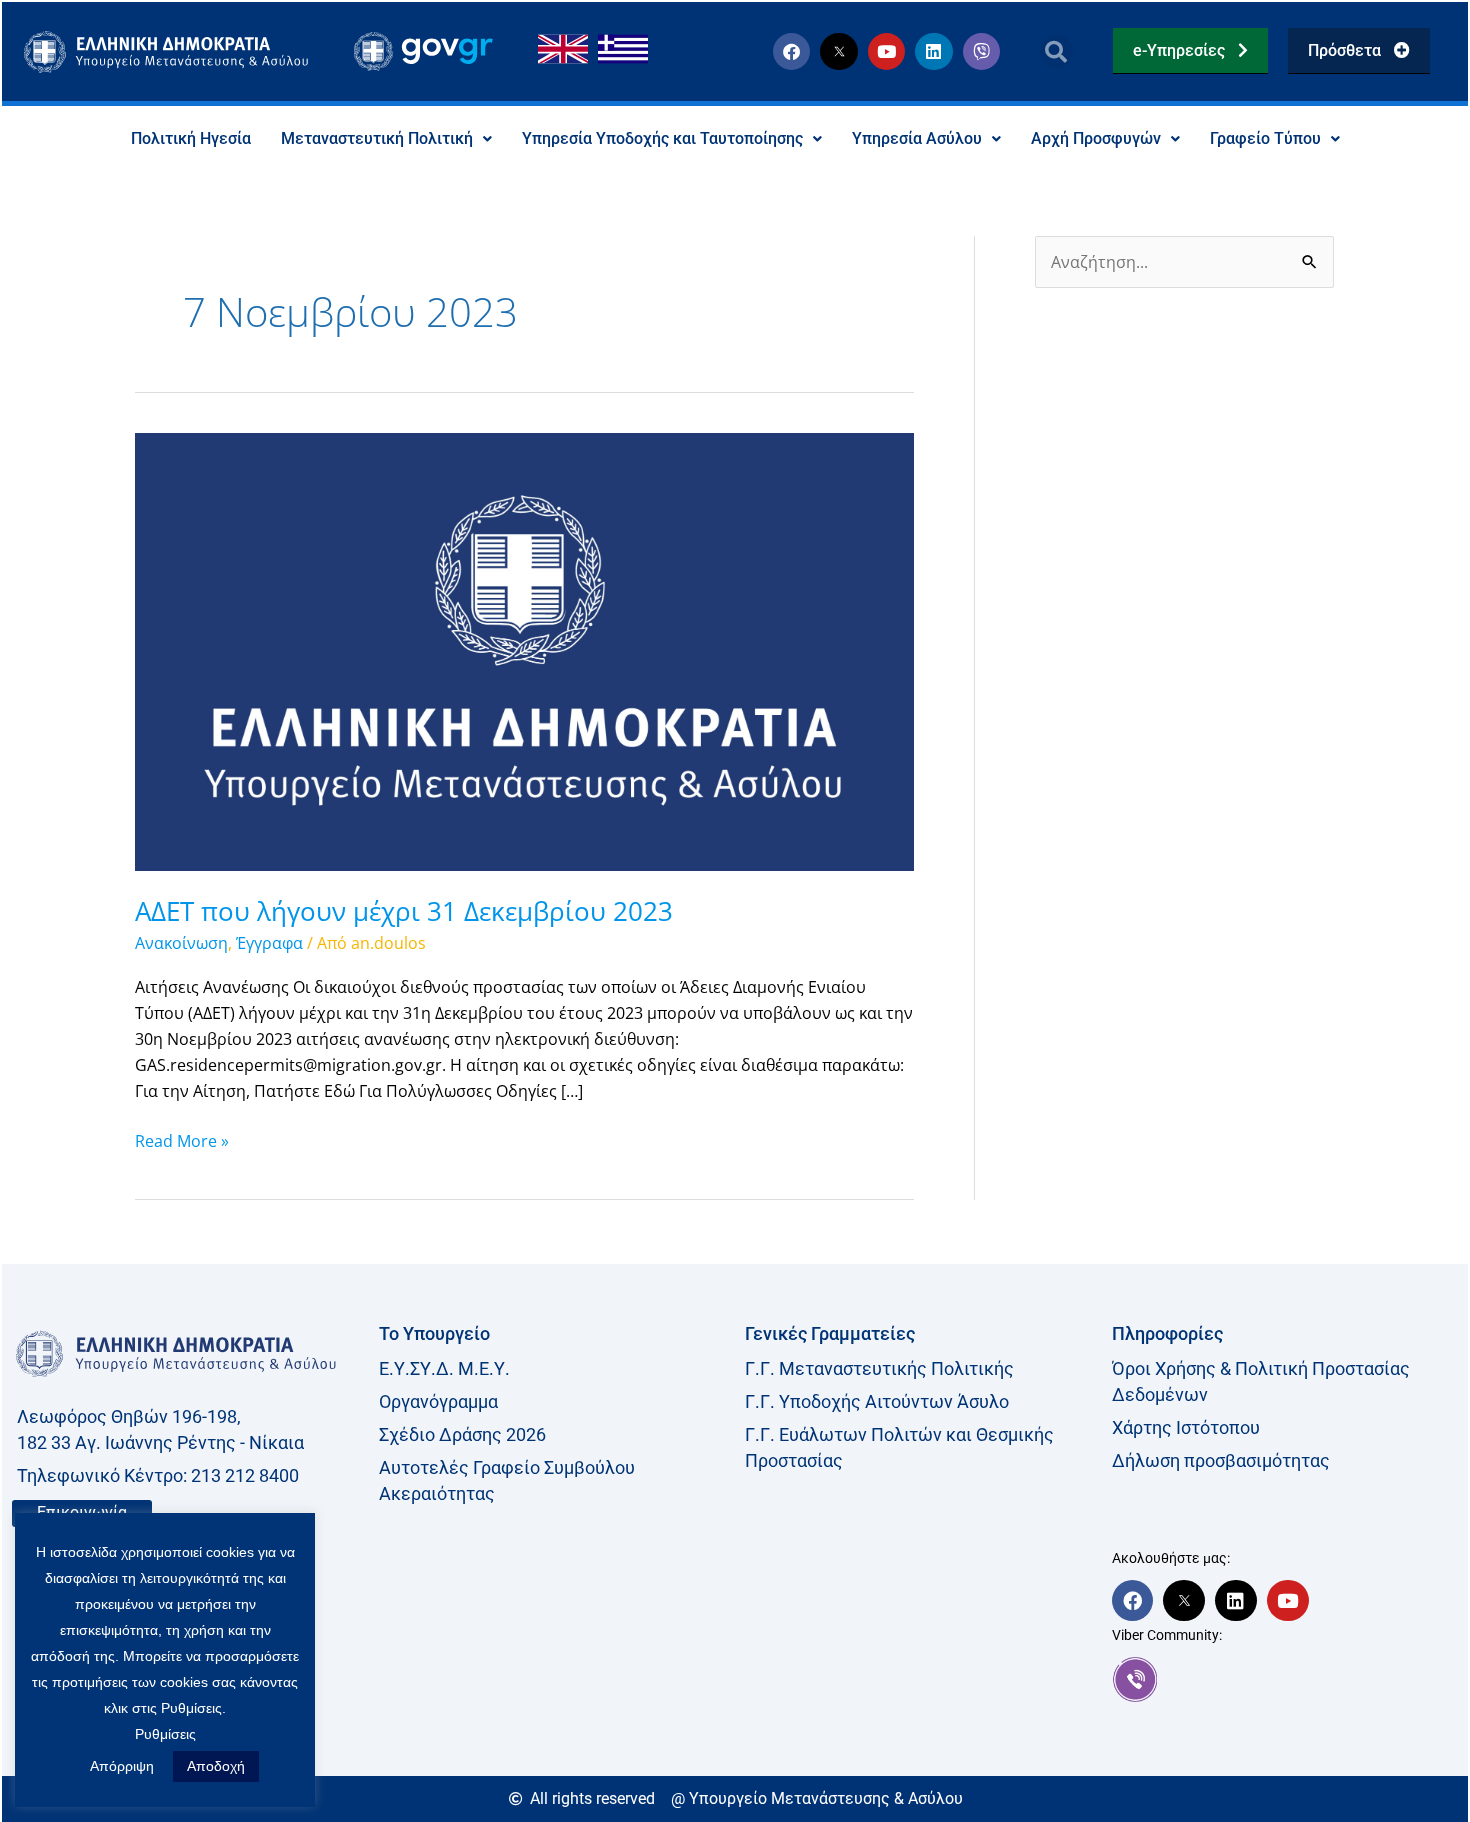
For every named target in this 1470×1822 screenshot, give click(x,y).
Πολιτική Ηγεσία (191, 138)
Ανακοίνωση (181, 943)
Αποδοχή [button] (216, 1766)
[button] (1056, 51)
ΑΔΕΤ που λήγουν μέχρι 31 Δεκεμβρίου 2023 (404, 911)
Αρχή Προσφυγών (1096, 138)
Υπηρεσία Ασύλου (917, 138)
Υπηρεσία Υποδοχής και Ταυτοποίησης (662, 138)
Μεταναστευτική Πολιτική (377, 138)
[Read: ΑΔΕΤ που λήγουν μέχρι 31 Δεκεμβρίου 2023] (524, 650)
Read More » (182, 1140)
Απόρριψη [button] (122, 1766)
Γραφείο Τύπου (1265, 138)
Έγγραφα (269, 943)
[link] (1285, 1679)
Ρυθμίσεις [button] (165, 1734)
